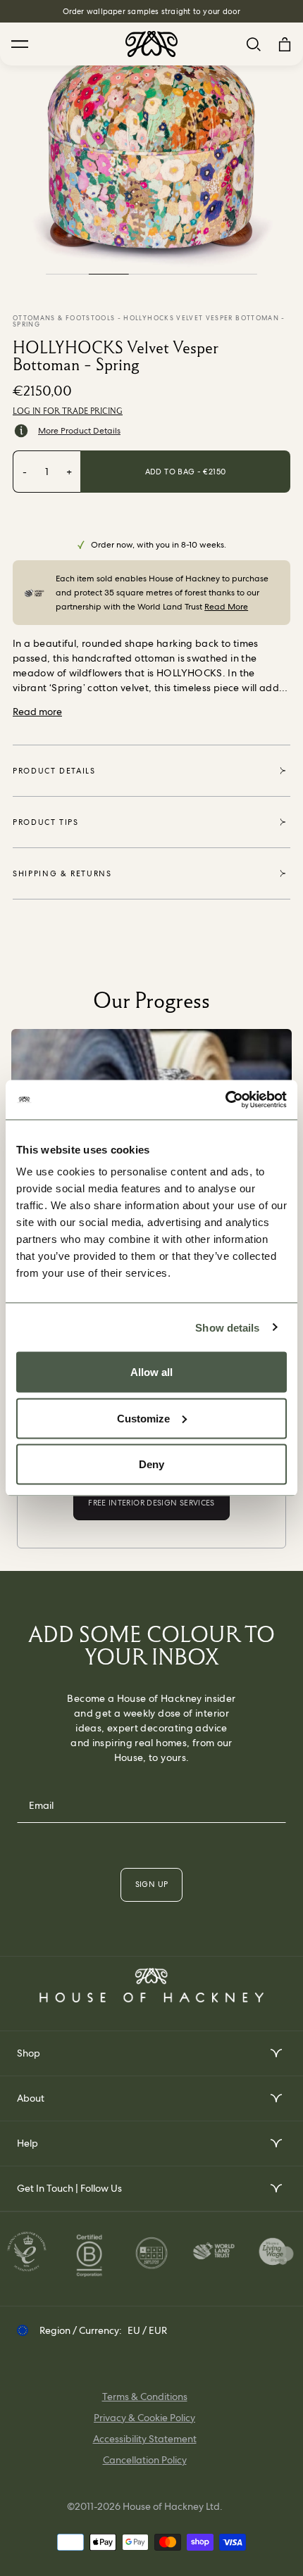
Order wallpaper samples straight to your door (152, 11)
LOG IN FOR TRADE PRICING (68, 411)
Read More (226, 607)
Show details (227, 1327)
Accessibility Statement (145, 2439)
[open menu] (275, 2053)
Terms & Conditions (145, 2397)
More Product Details (79, 431)
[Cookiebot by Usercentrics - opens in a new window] (225, 1100)
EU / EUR (147, 2330)
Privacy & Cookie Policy (144, 2418)
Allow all (151, 1372)
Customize (143, 1418)
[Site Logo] (151, 44)
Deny (151, 1464)
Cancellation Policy (145, 2460)
